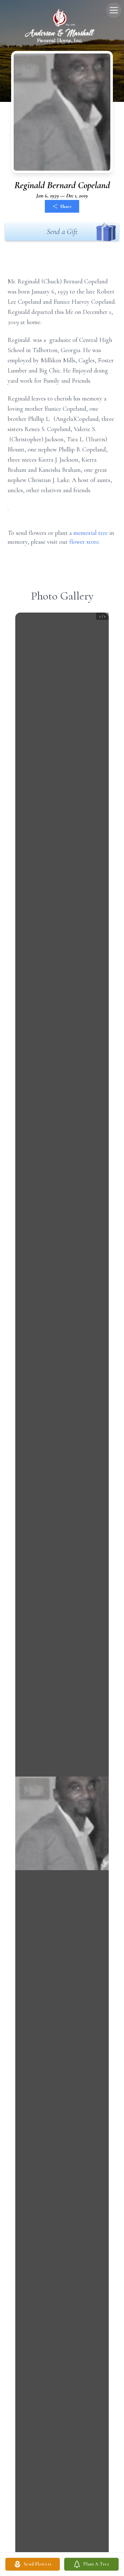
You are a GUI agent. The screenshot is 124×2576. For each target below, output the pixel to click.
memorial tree (91, 533)
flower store (84, 542)
